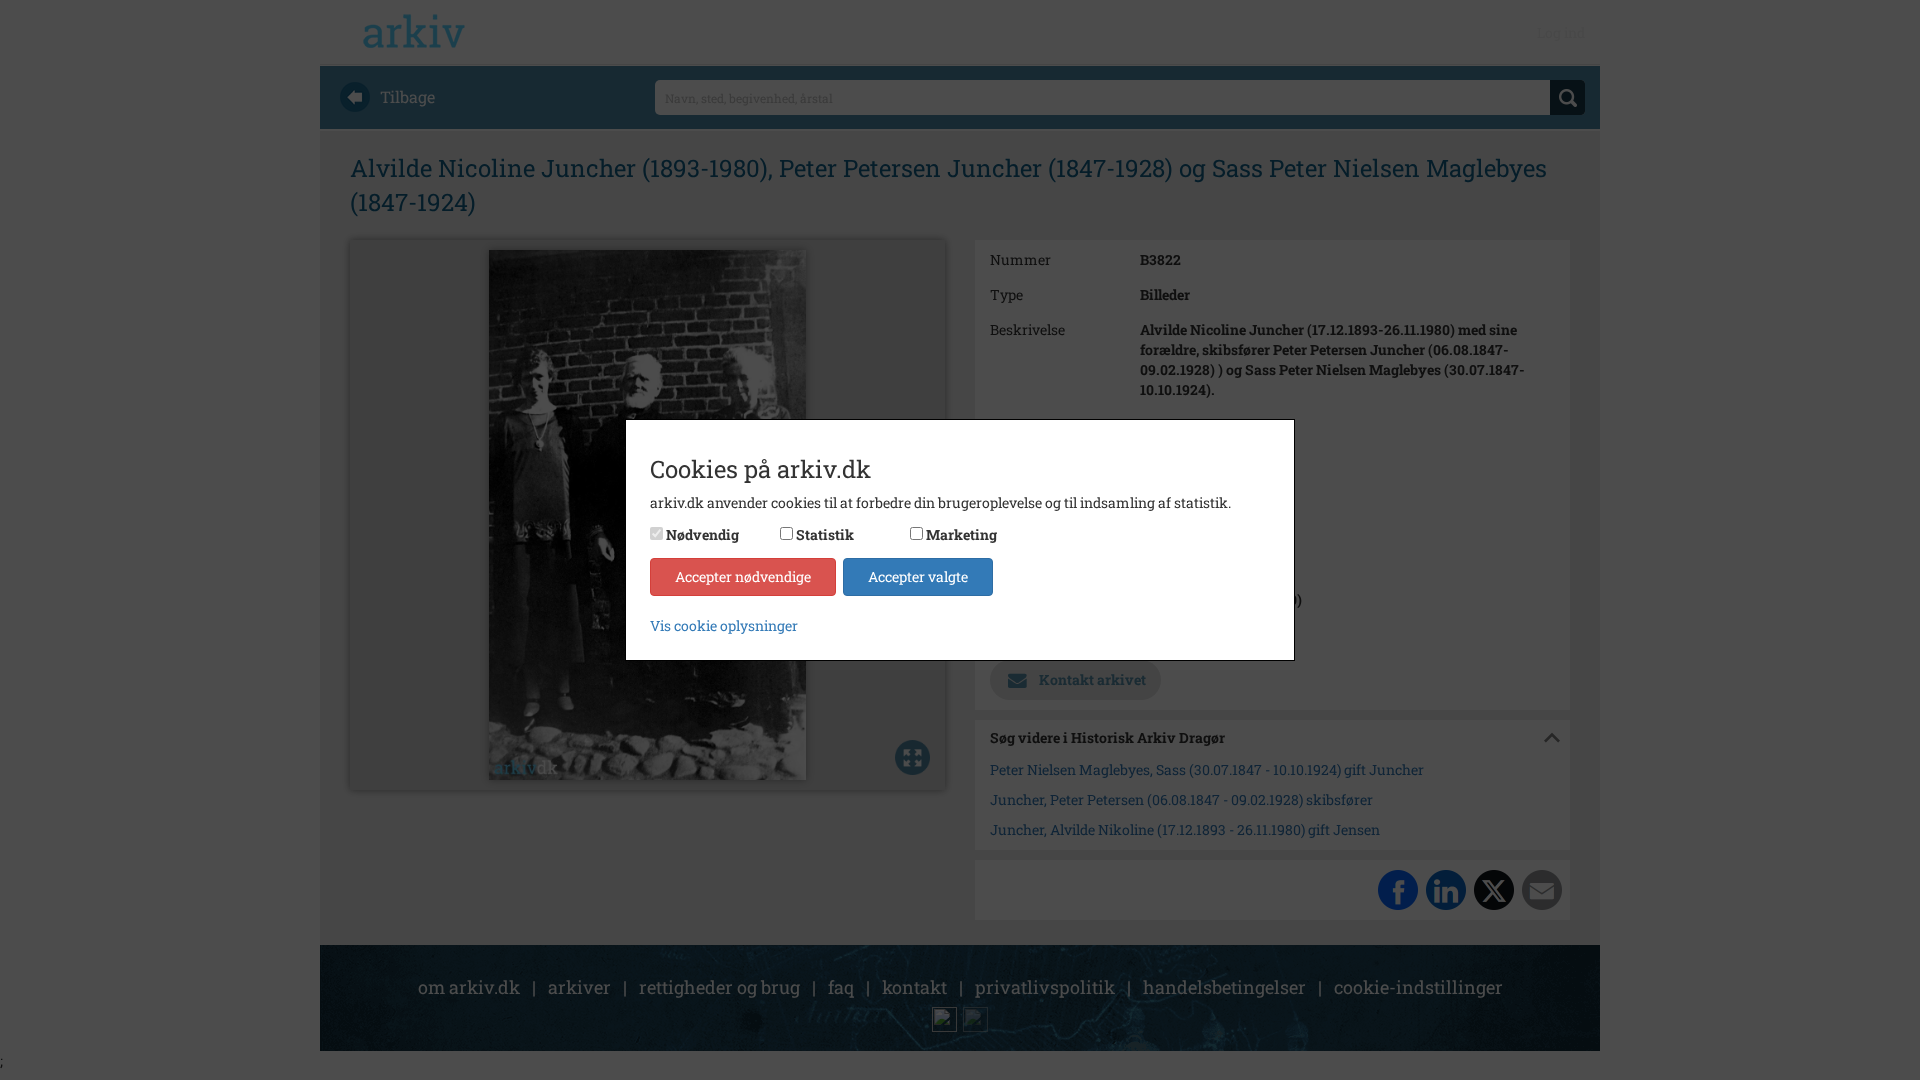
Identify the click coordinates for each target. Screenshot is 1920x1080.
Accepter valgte (918, 576)
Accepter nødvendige (743, 576)
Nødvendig (702, 534)
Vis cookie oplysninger (724, 625)
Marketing (961, 534)
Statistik (825, 534)
